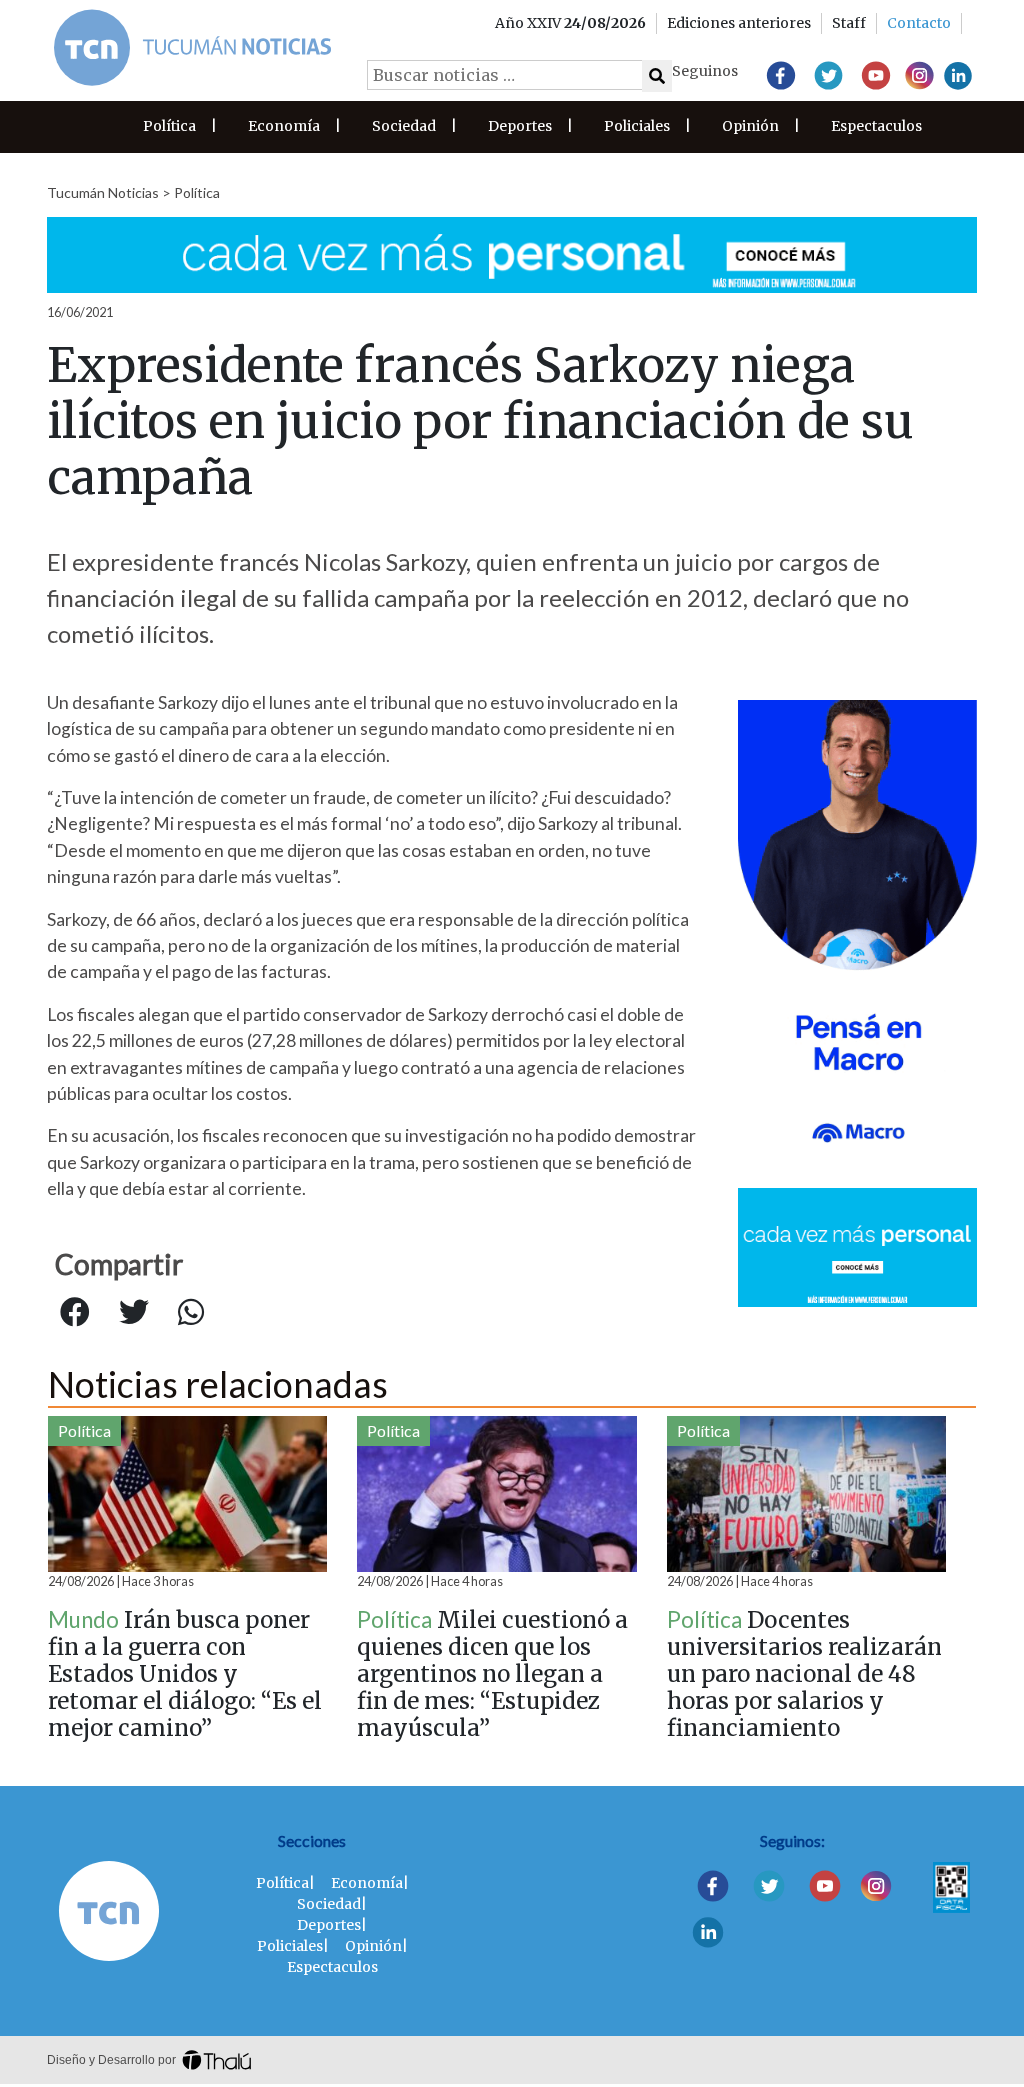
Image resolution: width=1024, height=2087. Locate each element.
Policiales (637, 126)
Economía (284, 126)
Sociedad (404, 126)
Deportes (520, 126)
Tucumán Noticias (103, 192)
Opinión (750, 126)
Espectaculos (876, 126)
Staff (849, 23)
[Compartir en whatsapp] (191, 1313)
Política (169, 126)
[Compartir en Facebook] (75, 1313)
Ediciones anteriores (739, 23)
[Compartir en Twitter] (134, 1313)
